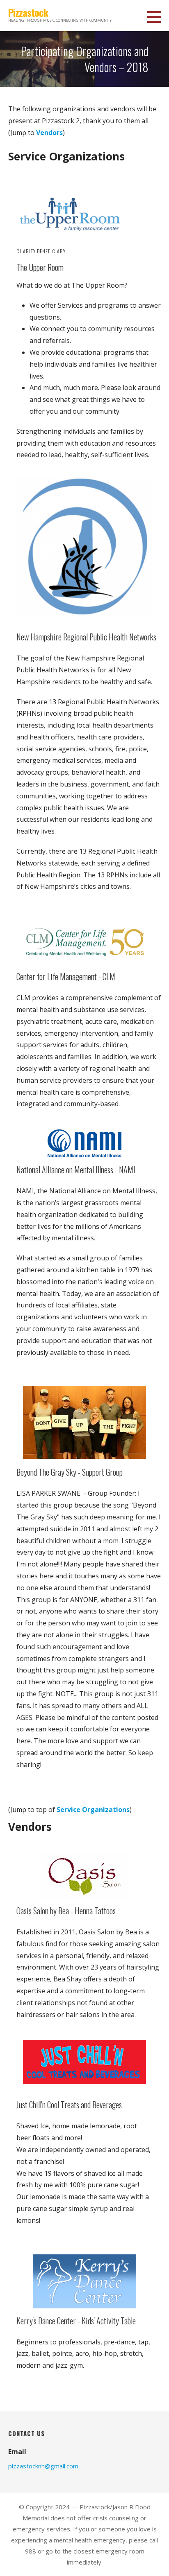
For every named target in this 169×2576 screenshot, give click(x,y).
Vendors (49, 133)
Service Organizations (93, 1810)
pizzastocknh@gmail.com (43, 2466)
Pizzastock (28, 12)
